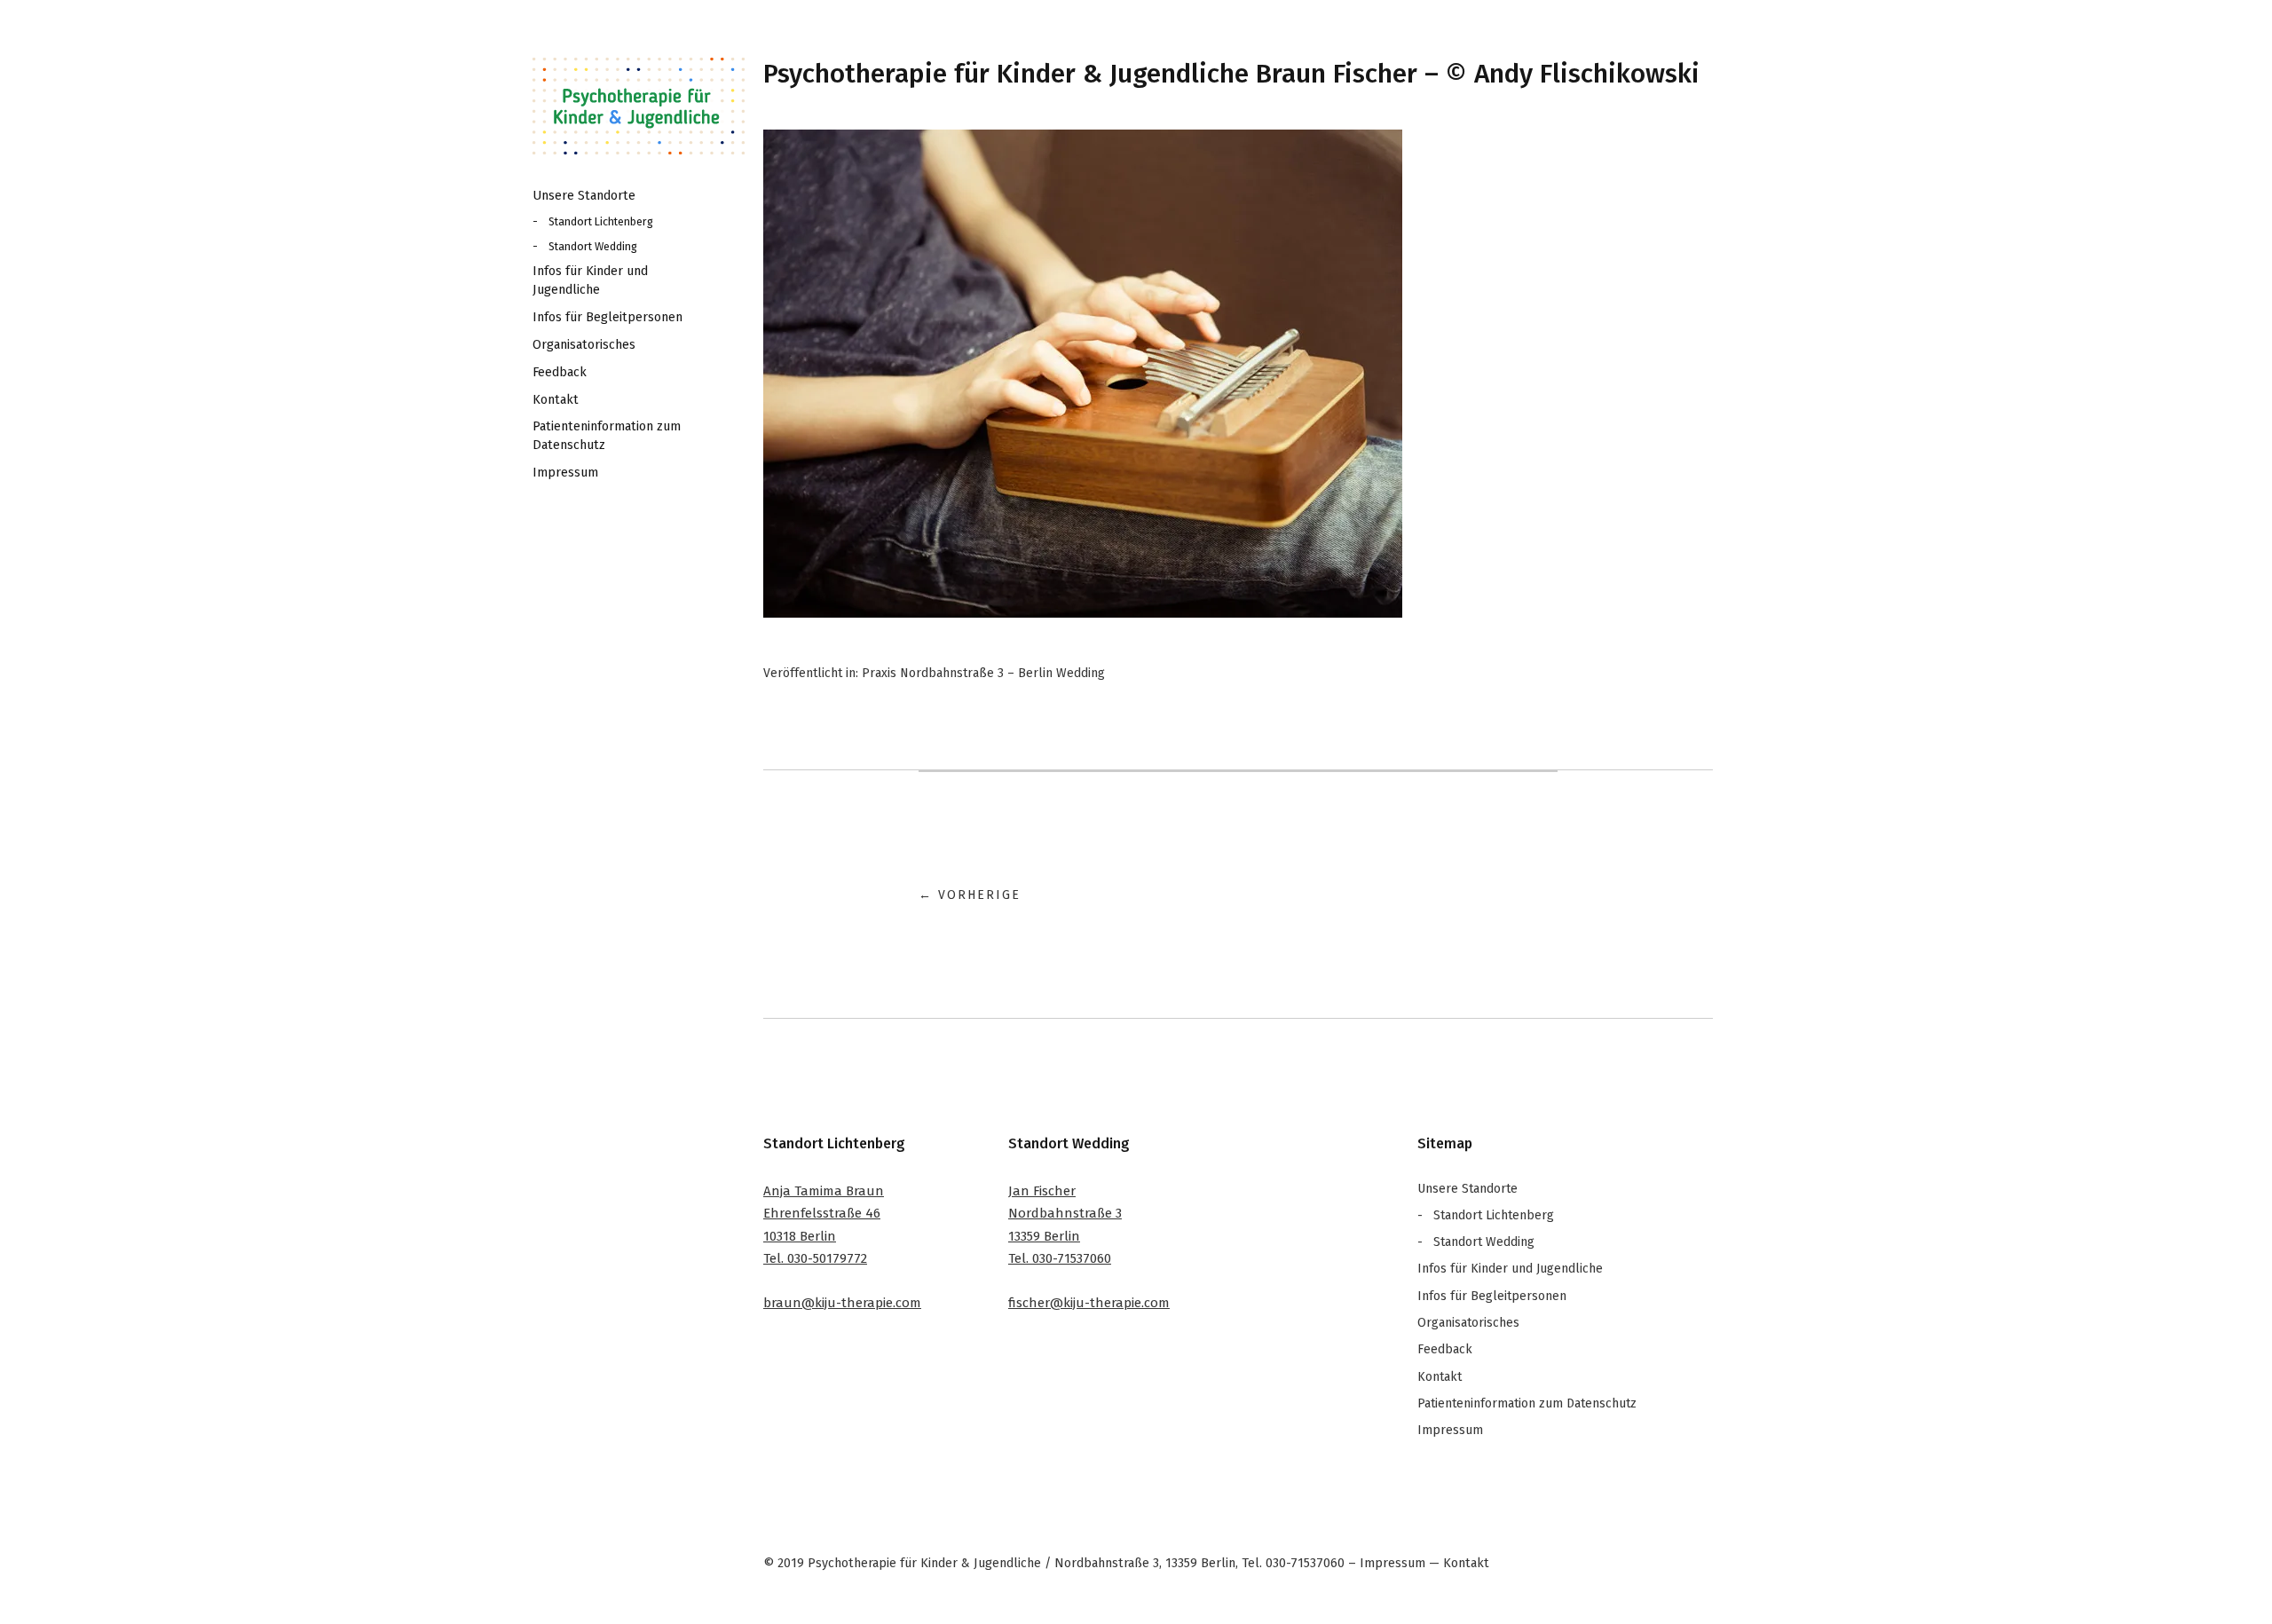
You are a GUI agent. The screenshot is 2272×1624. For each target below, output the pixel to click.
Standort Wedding (593, 246)
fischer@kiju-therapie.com (1089, 1303)
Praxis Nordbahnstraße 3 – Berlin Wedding (983, 673)
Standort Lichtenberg (601, 221)
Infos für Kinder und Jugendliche (590, 280)
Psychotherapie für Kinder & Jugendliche (639, 106)
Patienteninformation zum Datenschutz (607, 435)
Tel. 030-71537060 (1060, 1258)
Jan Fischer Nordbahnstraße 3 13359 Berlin (1065, 1214)
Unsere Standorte (584, 196)
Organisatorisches (584, 345)
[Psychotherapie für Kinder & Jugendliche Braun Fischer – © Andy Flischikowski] (1083, 613)
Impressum (565, 473)
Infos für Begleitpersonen (607, 317)
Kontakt (556, 400)
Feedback (560, 372)
